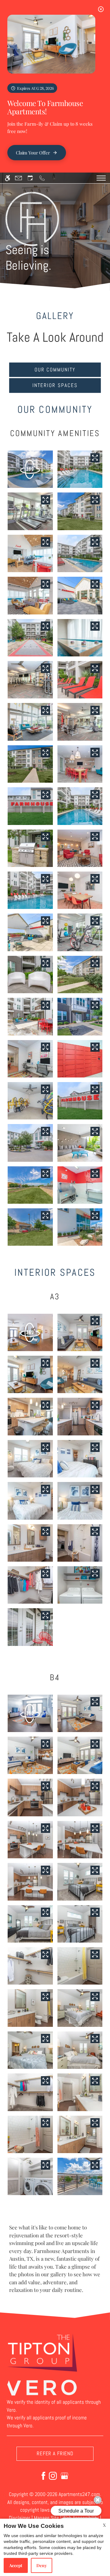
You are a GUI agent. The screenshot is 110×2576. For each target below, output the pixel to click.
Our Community (55, 370)
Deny (42, 2565)
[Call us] (42, 178)
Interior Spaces (55, 385)
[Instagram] (53, 2475)
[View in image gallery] (95, 458)
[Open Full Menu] (101, 178)
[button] (30, 469)
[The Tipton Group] (42, 2353)
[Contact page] (18, 178)
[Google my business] (64, 2475)
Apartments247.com (79, 2494)
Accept (16, 2565)
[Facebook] (43, 2475)
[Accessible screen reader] (7, 178)
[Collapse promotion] (101, 9)
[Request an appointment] (30, 178)
